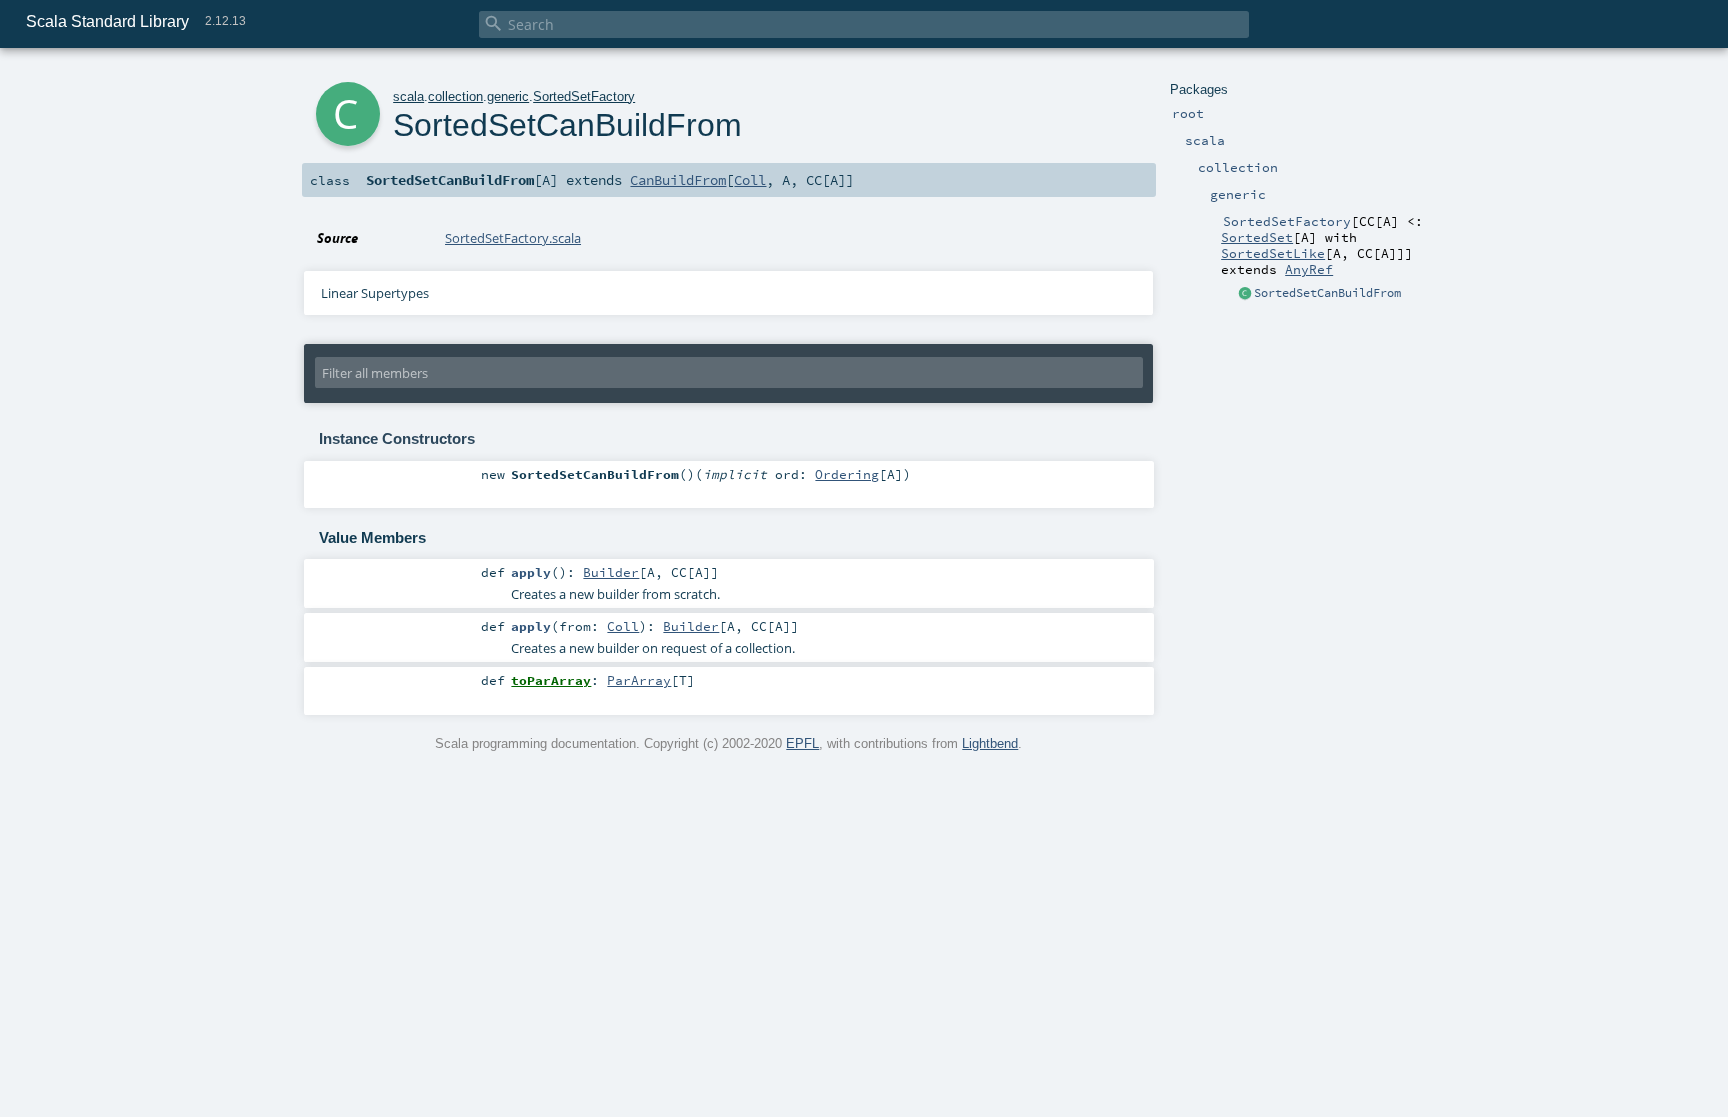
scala (408, 96)
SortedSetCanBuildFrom (1327, 293)
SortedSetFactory (584, 96)
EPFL (802, 743)
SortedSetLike (1273, 253)
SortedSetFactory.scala (513, 238)
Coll (750, 180)
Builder (611, 572)
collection (455, 96)
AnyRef (1309, 269)
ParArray (639, 680)
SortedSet (1257, 237)
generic (508, 96)
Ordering (847, 474)
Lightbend (990, 743)
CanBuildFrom (678, 180)
